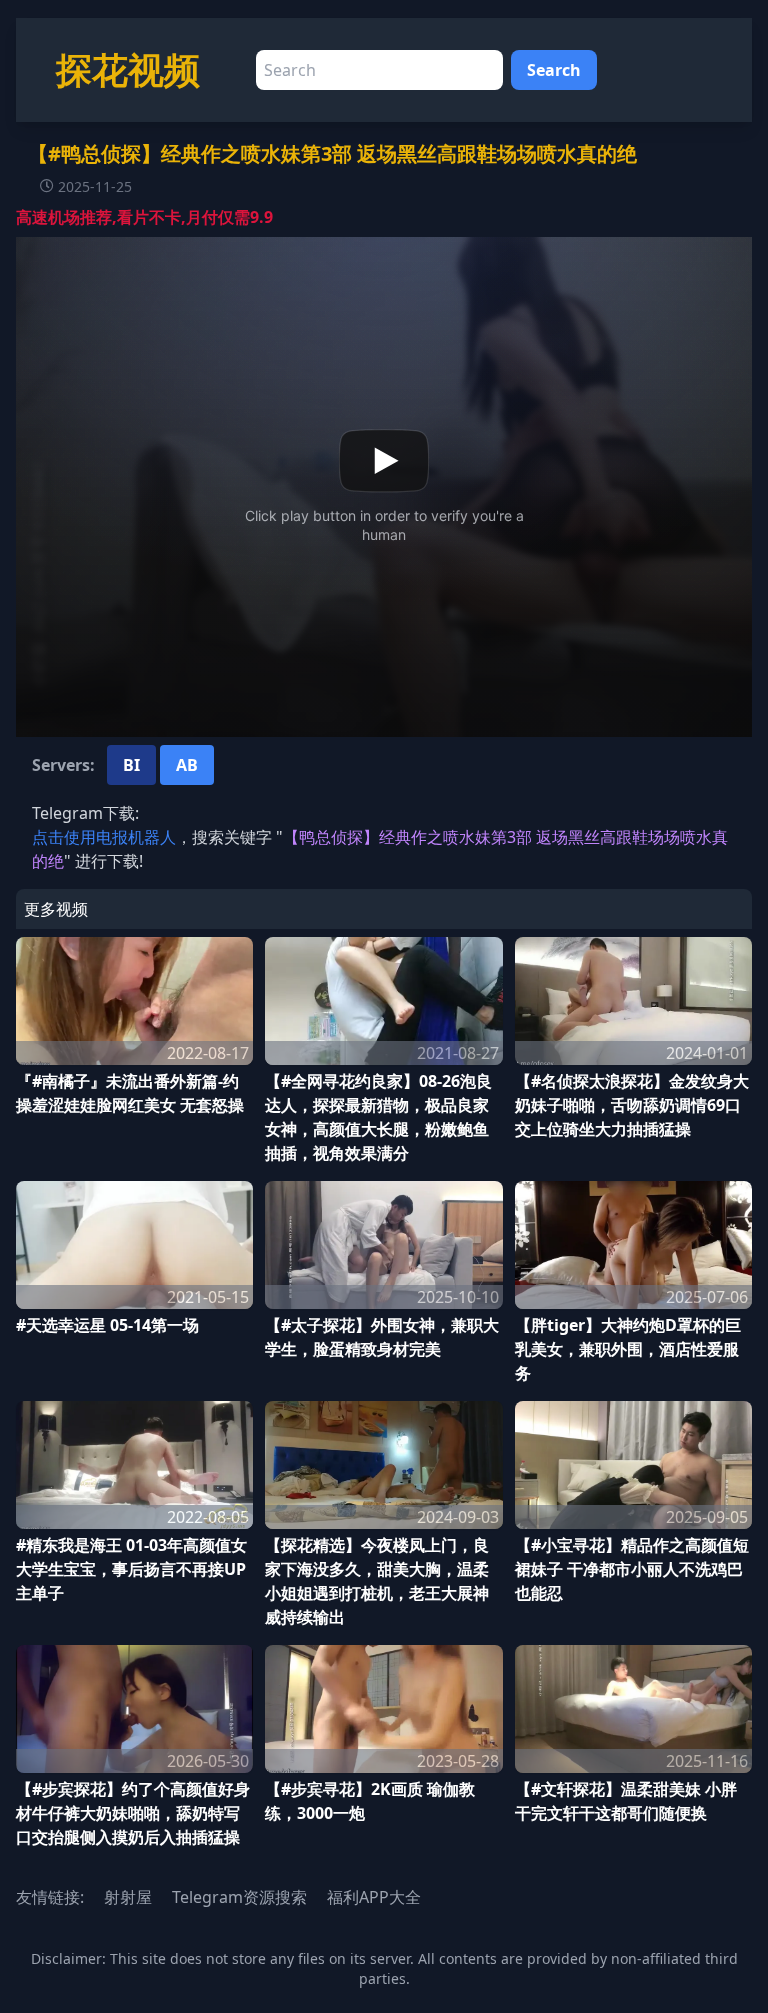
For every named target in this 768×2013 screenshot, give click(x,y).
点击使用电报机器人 (104, 837)
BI (131, 765)
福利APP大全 (374, 1897)
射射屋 (128, 1897)
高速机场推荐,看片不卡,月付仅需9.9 (144, 217)
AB (187, 765)
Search (554, 70)
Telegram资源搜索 (239, 1897)
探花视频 (128, 69)
